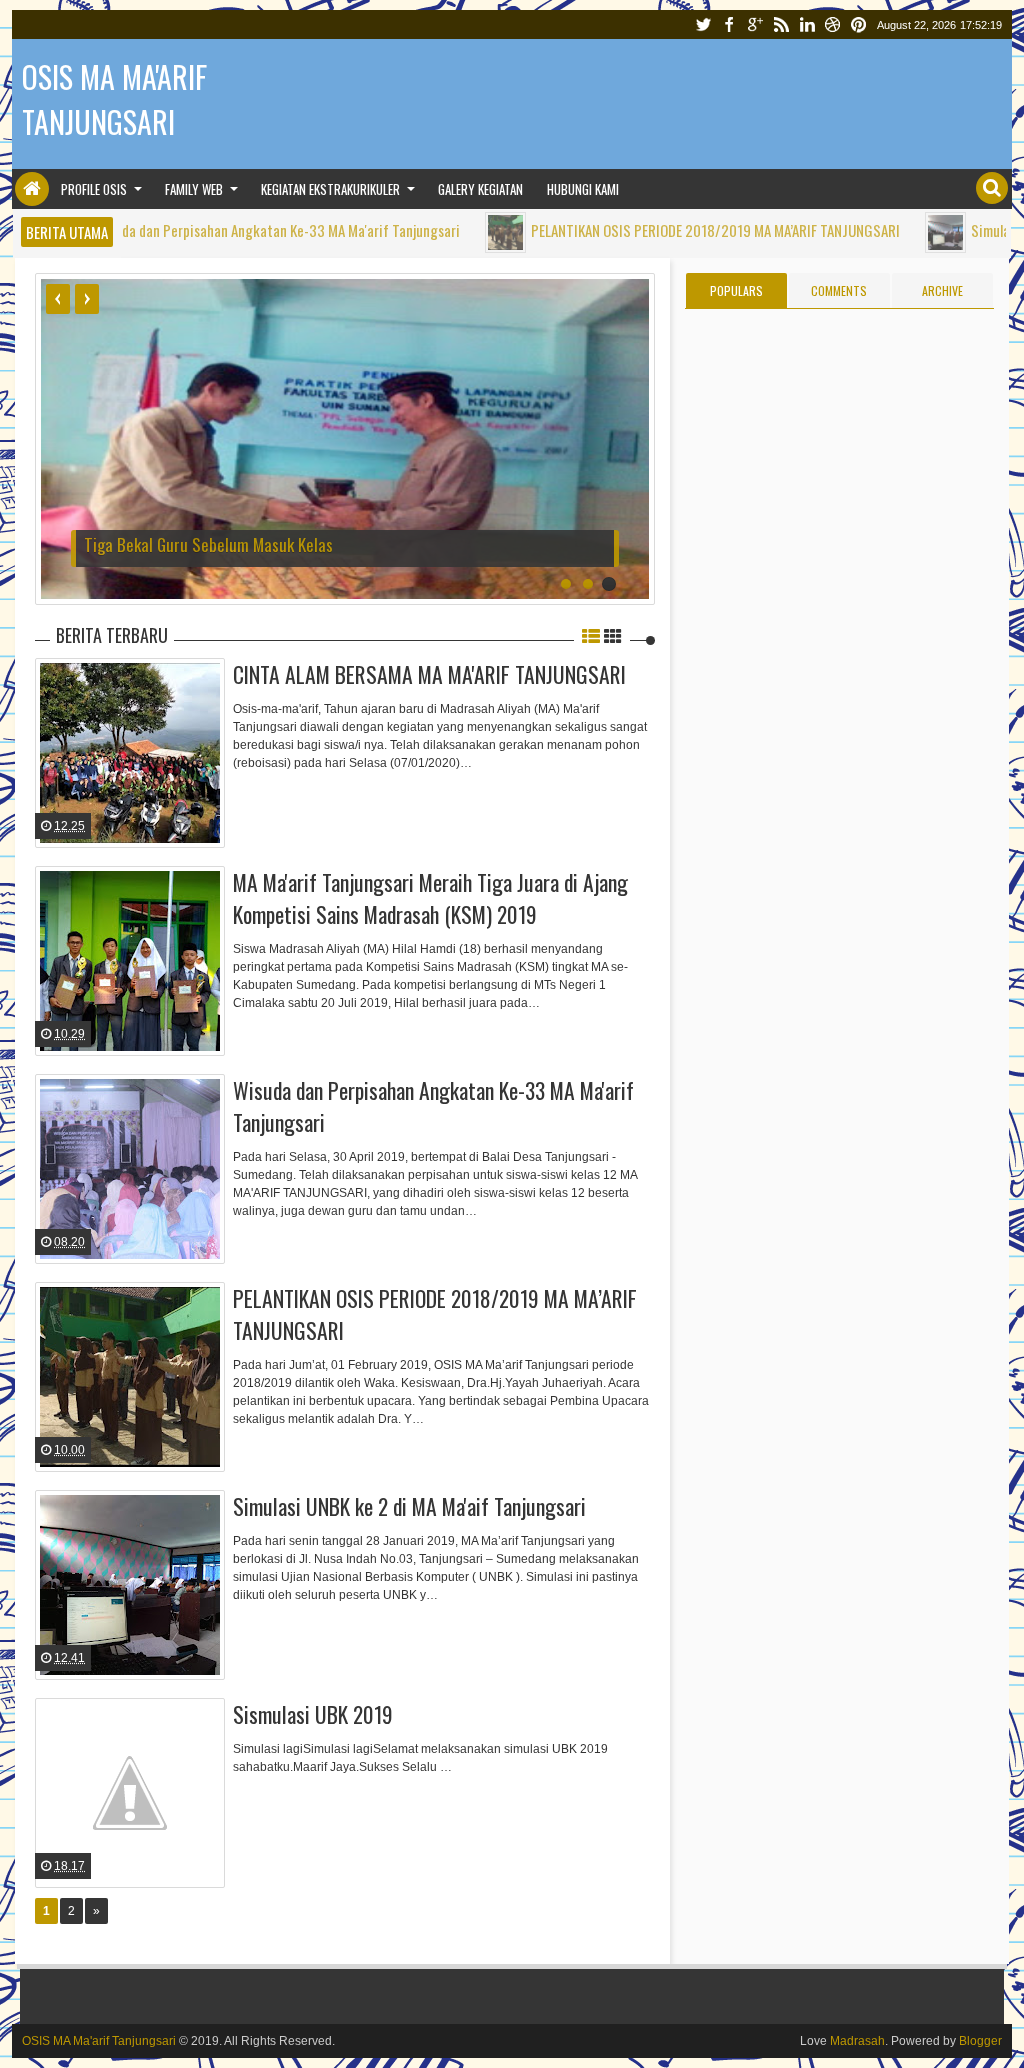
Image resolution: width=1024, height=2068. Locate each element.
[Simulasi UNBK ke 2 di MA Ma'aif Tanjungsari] (130, 1585)
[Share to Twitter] (183, 811)
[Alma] (27, 705)
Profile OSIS (94, 189)
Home (32, 189)
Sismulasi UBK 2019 (313, 1714)
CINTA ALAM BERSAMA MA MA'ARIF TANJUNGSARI (429, 674)
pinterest (859, 24)
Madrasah (857, 2041)
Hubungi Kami (583, 189)
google (755, 24)
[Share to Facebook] (158, 811)
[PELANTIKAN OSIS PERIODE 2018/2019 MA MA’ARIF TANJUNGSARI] (130, 1377)
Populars (736, 290)
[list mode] (591, 635)
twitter (703, 24)
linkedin (807, 24)
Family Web (194, 189)
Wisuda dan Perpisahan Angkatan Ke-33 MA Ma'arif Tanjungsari (207, 230)
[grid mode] (613, 635)
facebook (729, 24)
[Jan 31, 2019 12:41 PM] (875, 232)
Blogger (980, 2041)
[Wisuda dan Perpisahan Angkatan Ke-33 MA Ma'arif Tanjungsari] (130, 1169)
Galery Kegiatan (480, 189)
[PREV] (58, 299)
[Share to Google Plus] (208, 811)
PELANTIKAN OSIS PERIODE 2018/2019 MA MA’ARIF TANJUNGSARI (645, 230)
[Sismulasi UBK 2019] (130, 1793)
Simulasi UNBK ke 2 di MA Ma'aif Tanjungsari (409, 1506)
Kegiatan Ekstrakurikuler (330, 189)
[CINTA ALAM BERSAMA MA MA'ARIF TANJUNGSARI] (130, 753)
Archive (942, 290)
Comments (839, 290)
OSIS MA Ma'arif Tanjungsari (99, 2041)
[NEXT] (87, 299)
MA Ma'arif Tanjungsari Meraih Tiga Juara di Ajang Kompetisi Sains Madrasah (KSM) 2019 (430, 898)
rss (781, 24)
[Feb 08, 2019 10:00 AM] (435, 232)
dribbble (833, 24)
